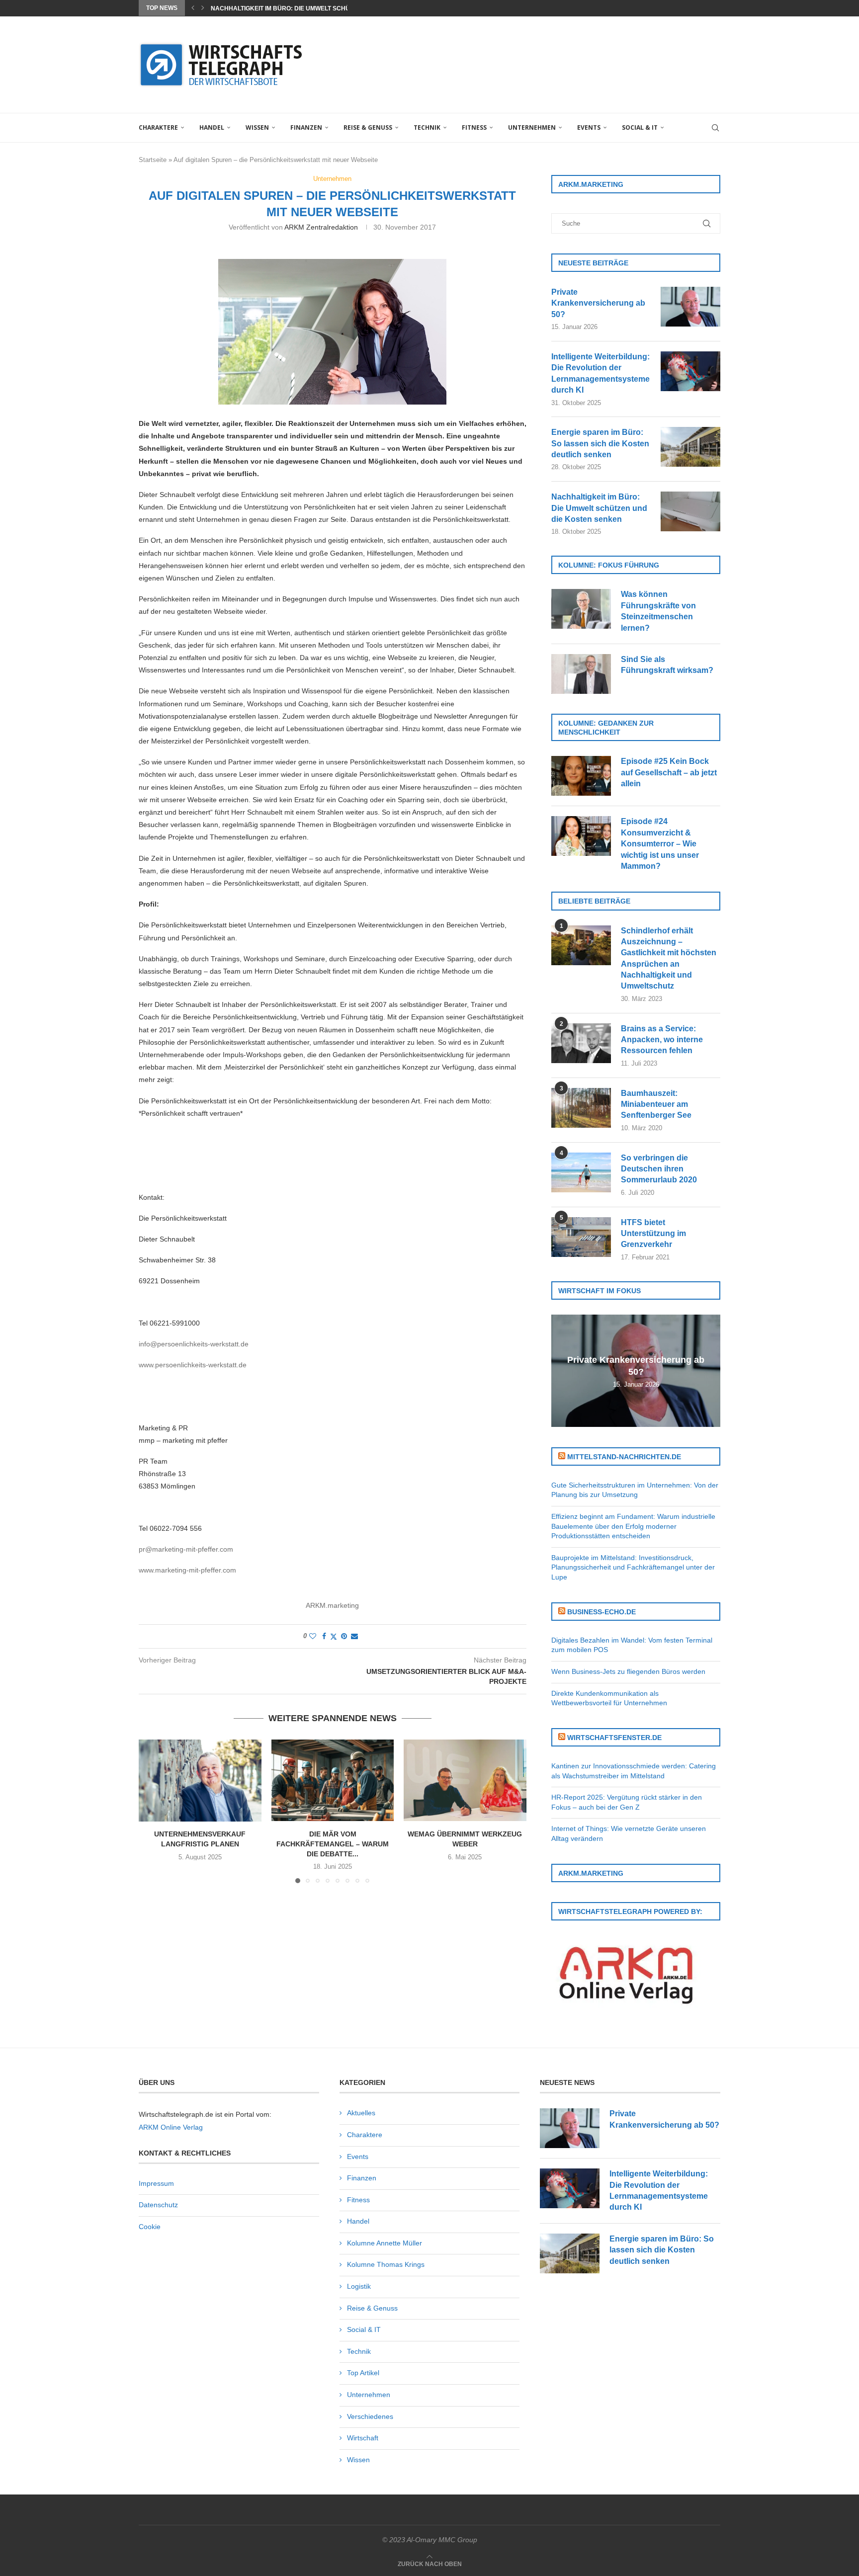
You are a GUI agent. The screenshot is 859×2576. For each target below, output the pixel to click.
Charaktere (158, 127)
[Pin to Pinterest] (344, 1636)
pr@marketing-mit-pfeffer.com (186, 1549)
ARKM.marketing (332, 1605)
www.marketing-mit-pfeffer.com (187, 1570)
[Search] (715, 128)
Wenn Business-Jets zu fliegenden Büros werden (628, 1671)
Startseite (153, 160)
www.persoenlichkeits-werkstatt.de (193, 1365)
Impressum (156, 2183)
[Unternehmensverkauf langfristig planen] (200, 1780)
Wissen (257, 127)
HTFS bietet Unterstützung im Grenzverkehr (653, 1234)
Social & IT (640, 127)
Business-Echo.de (601, 1612)
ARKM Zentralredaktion (321, 227)
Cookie (150, 2227)
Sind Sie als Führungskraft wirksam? (667, 665)
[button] (193, 8)
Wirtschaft (363, 2438)
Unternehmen (532, 127)
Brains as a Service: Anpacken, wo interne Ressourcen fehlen (662, 1040)
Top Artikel (363, 2373)
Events (589, 127)
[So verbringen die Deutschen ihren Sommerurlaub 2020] (581, 1172)
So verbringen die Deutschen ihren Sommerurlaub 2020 (659, 1169)
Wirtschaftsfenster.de (614, 1738)
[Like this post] (313, 1636)
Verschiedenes (370, 2416)
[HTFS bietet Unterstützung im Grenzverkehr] (581, 1237)
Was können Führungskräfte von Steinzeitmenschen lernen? (658, 611)
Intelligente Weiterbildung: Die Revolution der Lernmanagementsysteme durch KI (601, 373)
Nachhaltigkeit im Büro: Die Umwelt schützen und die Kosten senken (599, 508)
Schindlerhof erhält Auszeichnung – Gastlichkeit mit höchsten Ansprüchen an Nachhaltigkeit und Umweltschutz (669, 958)
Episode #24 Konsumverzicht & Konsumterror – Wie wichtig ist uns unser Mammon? (660, 844)
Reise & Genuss (368, 127)
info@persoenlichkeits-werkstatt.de (194, 1344)
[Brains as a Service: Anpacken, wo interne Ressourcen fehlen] (581, 1043)
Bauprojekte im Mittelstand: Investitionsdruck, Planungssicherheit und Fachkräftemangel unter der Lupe (633, 1567)
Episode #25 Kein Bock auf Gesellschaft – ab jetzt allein (669, 772)
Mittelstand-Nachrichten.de (624, 1457)
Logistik (359, 2286)
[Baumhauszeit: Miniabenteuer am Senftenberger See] (581, 1108)
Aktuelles (361, 2113)
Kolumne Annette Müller (385, 2243)
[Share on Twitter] (334, 1636)
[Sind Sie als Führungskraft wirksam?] (581, 674)
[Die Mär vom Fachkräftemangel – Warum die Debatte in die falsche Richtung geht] (333, 1780)
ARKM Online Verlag (171, 2127)
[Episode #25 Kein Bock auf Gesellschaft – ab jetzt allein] (581, 776)
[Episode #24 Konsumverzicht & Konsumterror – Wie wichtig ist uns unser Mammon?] (581, 836)
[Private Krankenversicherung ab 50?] (690, 307)
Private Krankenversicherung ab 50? (598, 303)
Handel (212, 127)
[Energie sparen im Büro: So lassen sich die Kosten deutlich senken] (690, 447)
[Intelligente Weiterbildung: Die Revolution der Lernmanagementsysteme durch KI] (690, 371)
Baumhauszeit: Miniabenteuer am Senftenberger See (656, 1104)
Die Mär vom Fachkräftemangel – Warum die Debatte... (333, 1844)
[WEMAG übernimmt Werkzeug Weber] (465, 1780)
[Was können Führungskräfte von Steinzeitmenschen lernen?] (581, 609)
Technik (427, 127)
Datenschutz (158, 2205)
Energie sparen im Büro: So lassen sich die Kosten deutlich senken (600, 443)
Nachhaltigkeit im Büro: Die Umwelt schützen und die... (303, 8)
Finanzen (306, 127)
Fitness (474, 127)
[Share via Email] (354, 1636)
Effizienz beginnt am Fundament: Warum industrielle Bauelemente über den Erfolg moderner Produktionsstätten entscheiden (633, 1526)
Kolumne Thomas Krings (386, 2264)
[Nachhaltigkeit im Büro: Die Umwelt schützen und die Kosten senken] (690, 511)
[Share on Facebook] (324, 1636)
